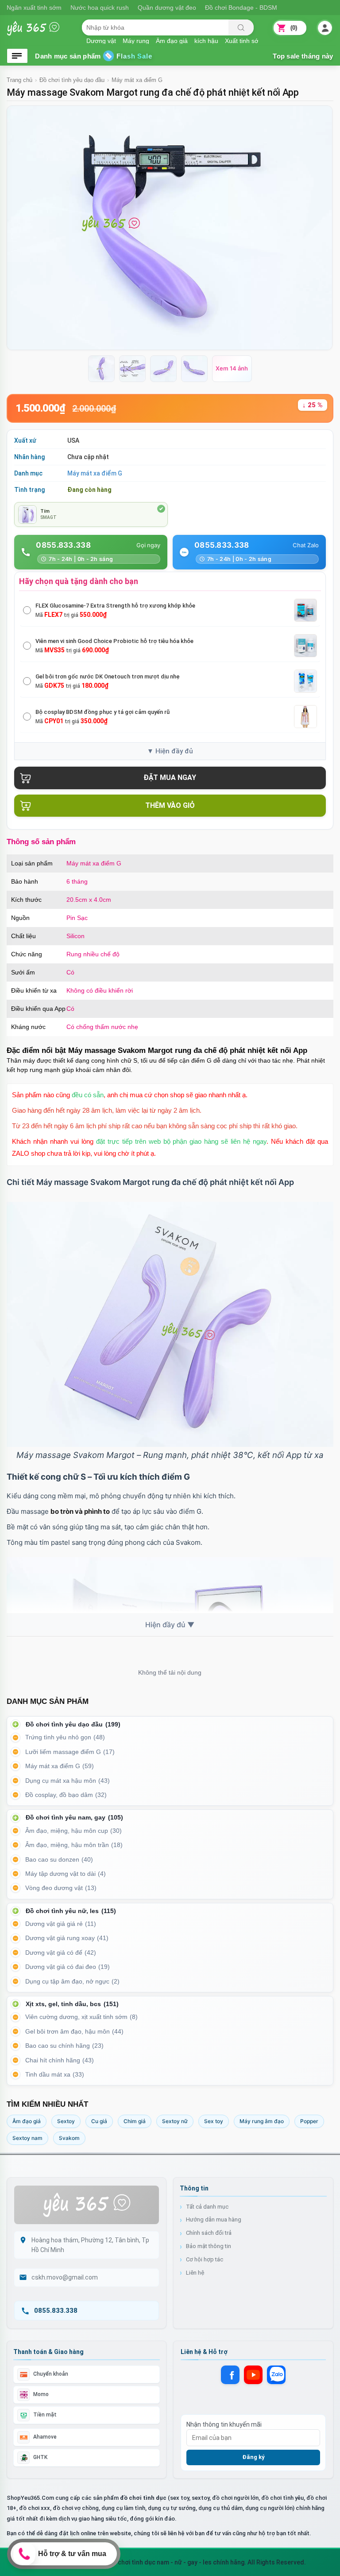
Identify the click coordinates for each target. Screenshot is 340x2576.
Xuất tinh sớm (244, 40)
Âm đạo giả (172, 40)
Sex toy (214, 2121)
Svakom (69, 2138)
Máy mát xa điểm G (137, 80)
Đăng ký (253, 2457)
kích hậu (206, 40)
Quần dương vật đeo (167, 8)
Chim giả (135, 2121)
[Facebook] (230, 2375)
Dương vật (101, 40)
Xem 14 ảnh (232, 368)
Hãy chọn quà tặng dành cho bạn (79, 581)
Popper (309, 2121)
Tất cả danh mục (207, 2207)
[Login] (325, 28)
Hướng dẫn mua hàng (214, 2219)
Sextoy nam (27, 2138)
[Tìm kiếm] (241, 27)
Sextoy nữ (175, 2121)
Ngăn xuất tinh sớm (34, 8)
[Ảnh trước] (19, 228)
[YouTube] (253, 2375)
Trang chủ (19, 80)
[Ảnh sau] (320, 228)
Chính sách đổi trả (209, 2233)
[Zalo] (276, 2375)
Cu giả (99, 2121)
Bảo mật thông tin (209, 2246)
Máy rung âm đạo (262, 2121)
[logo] (40, 33)
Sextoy (66, 2121)
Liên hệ (195, 2273)
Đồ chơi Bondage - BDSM (241, 8)
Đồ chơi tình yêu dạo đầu (72, 80)
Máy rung (136, 40)
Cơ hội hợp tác (205, 2259)
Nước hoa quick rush (100, 8)
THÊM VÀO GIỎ (170, 805)
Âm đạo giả (27, 2121)
